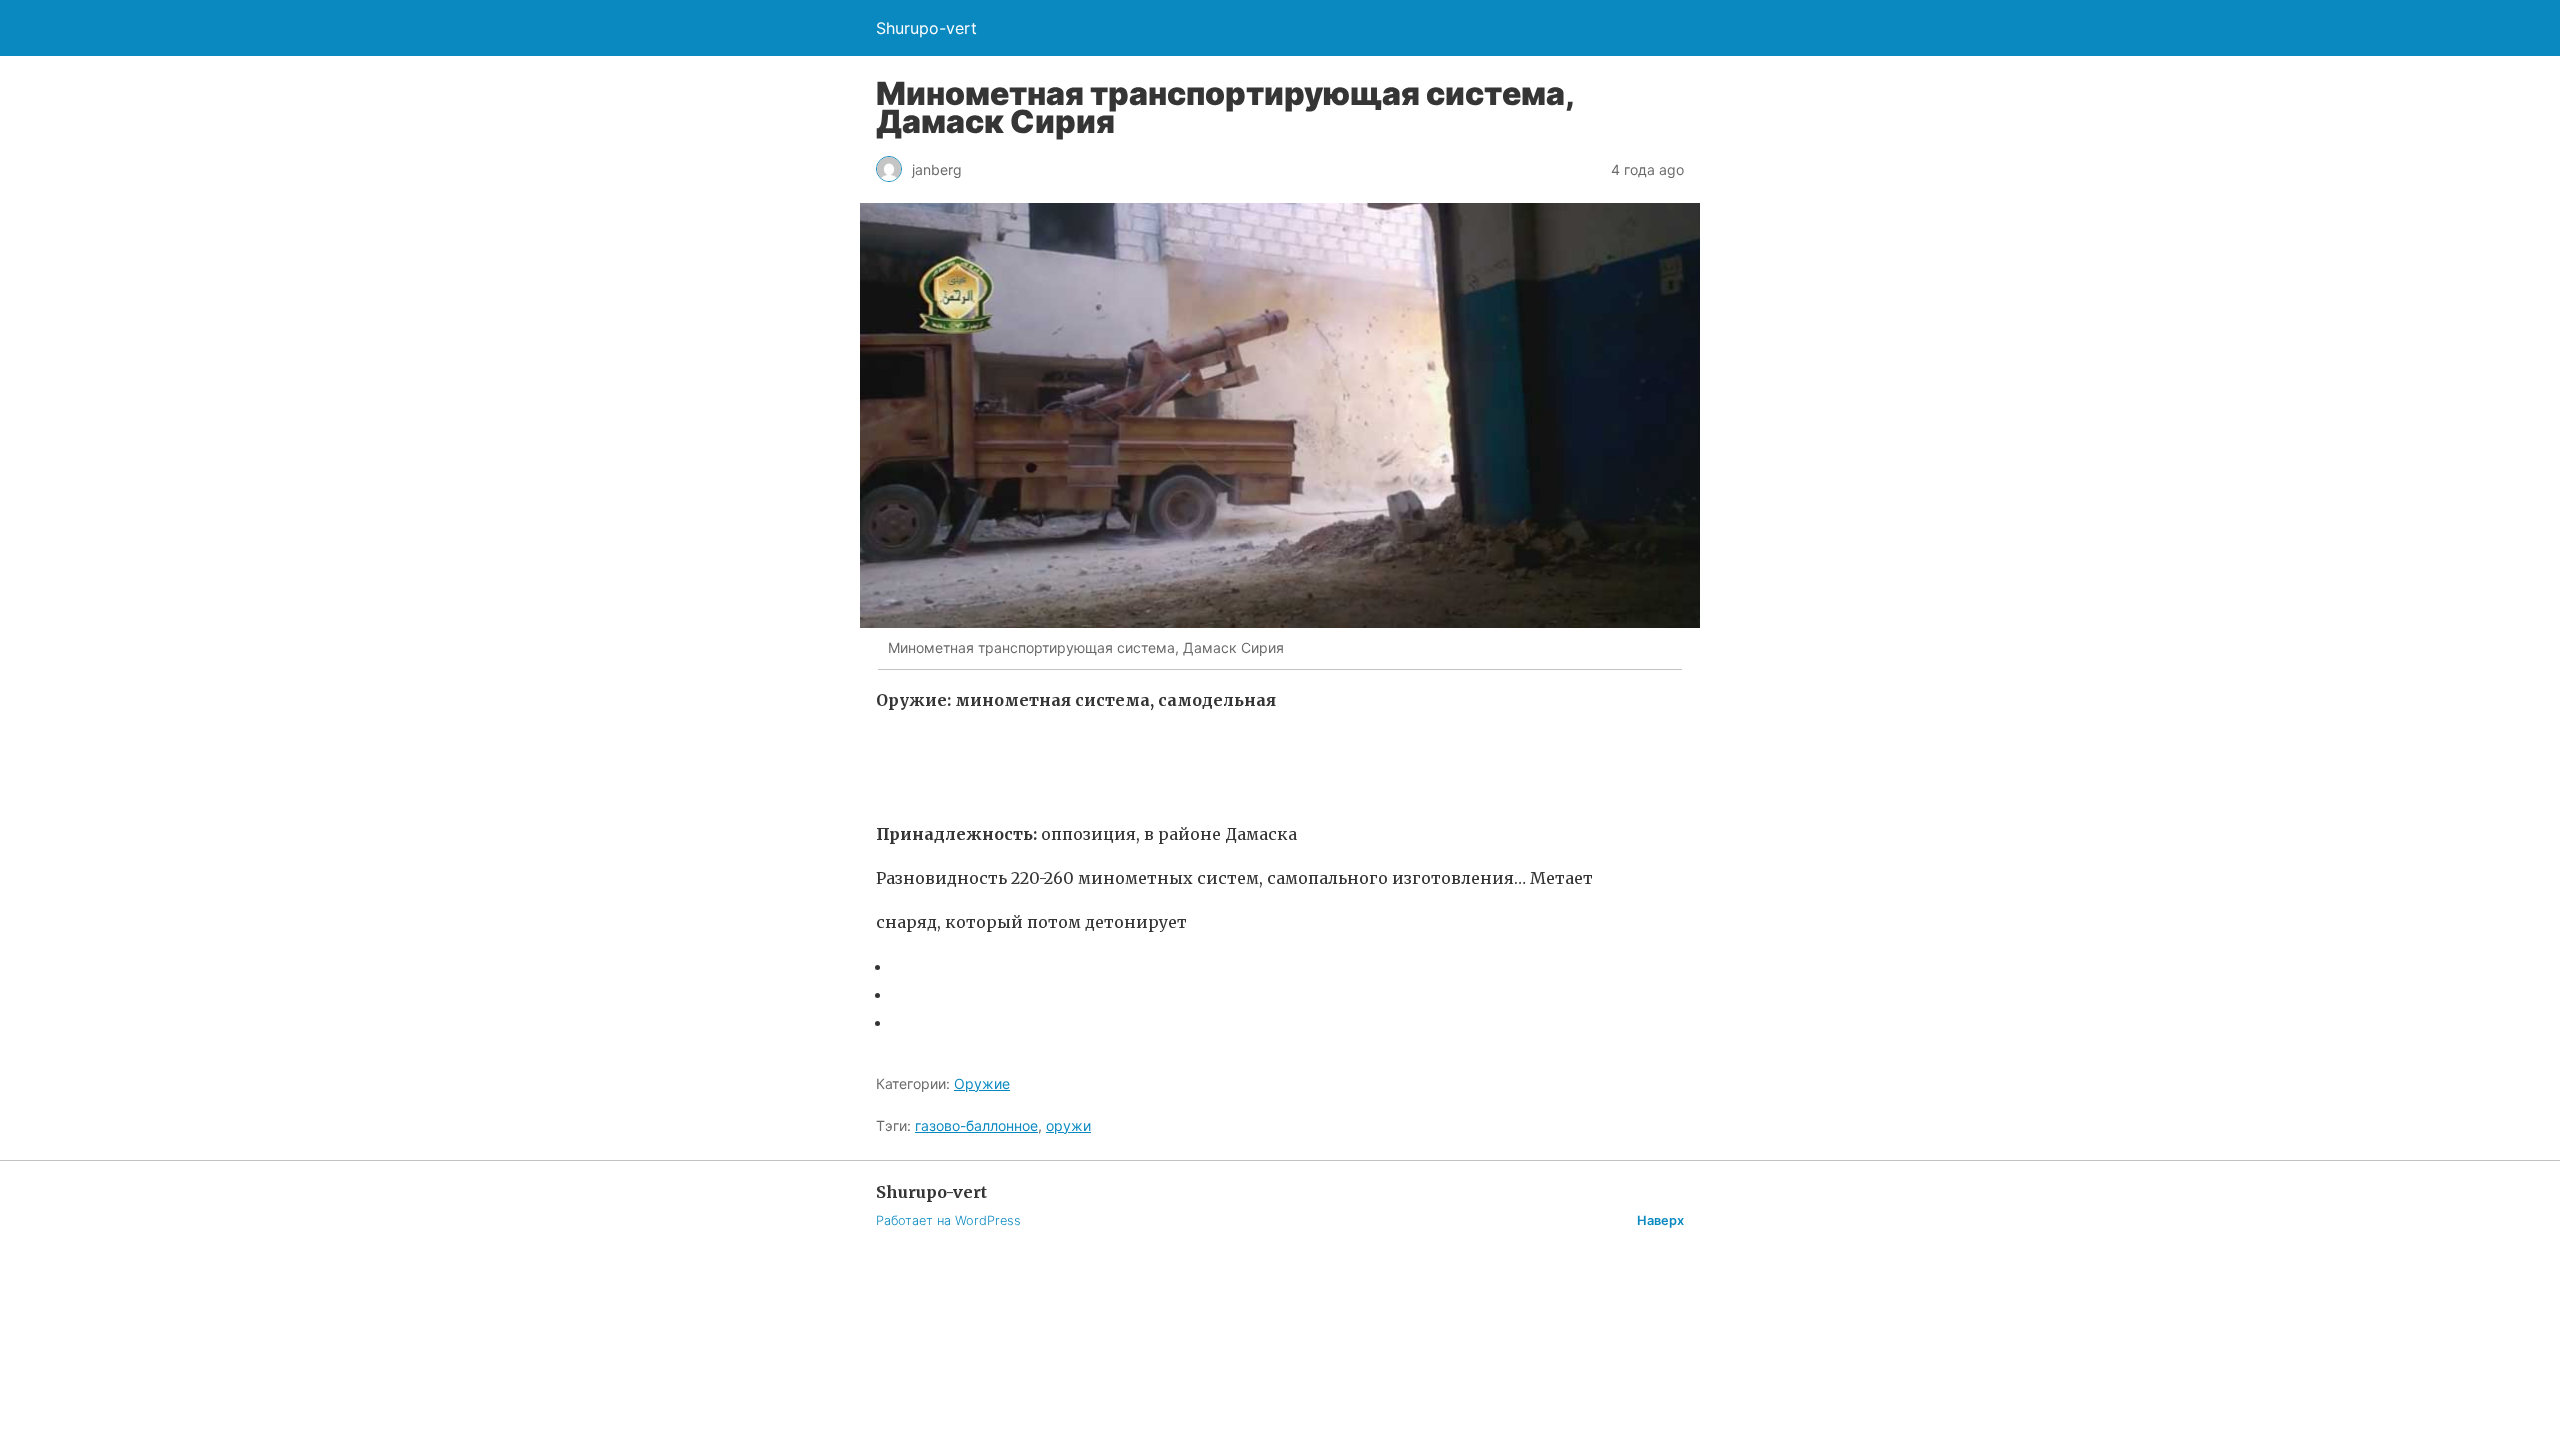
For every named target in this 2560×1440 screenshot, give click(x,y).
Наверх (1660, 1220)
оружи (1068, 1125)
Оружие (982, 1083)
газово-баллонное (976, 1125)
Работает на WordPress (948, 1220)
